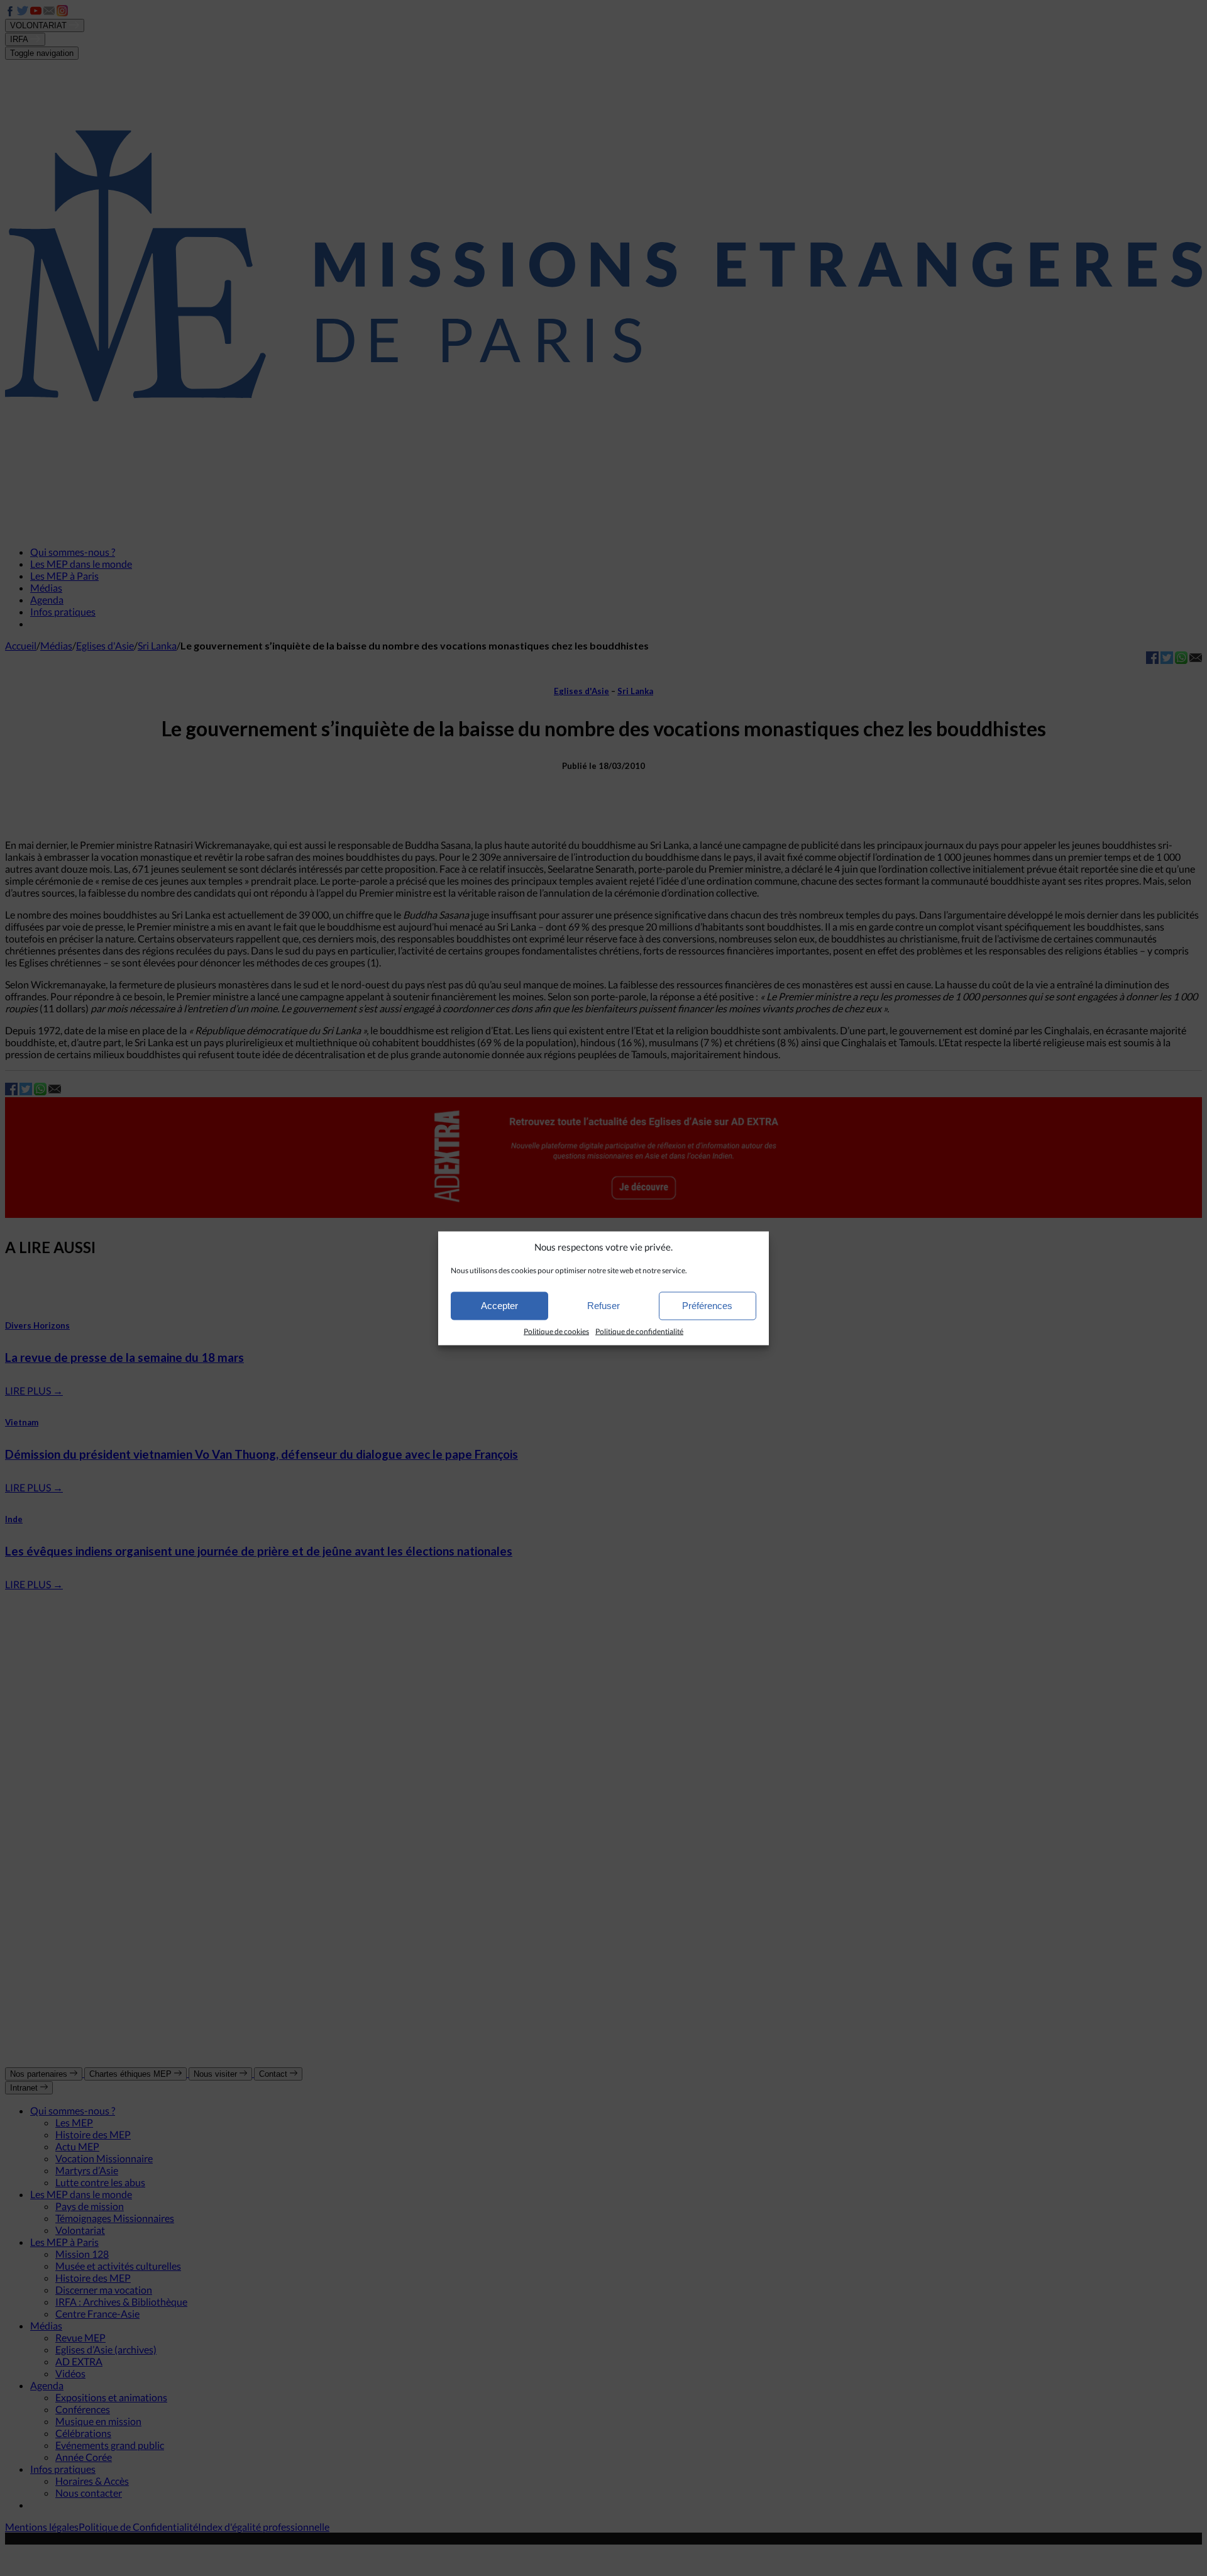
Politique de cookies (556, 1331)
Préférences (707, 1306)
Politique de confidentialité (639, 1331)
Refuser (603, 1306)
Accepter (499, 1306)
